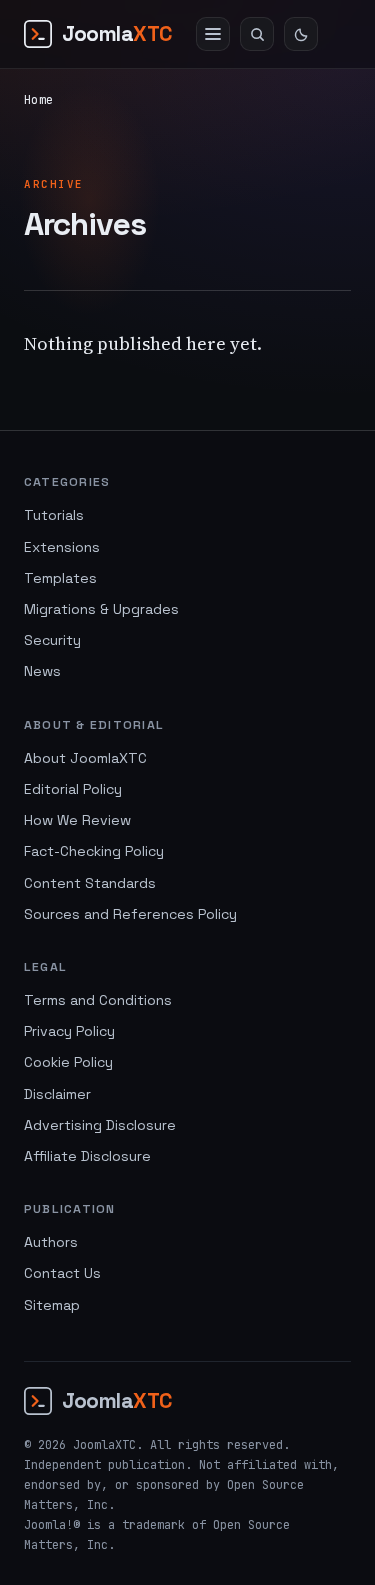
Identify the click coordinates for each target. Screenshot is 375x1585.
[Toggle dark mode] (301, 34)
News (42, 671)
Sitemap (52, 1305)
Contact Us (62, 1273)
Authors (51, 1242)
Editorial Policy (73, 789)
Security (52, 640)
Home (38, 100)
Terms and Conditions (98, 1000)
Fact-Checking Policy (94, 851)
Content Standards (90, 883)
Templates (60, 578)
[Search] (257, 34)
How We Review (77, 820)
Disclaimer (57, 1094)
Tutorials (54, 515)
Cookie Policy (68, 1062)
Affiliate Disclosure (87, 1156)
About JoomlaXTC (85, 758)
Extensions (62, 547)
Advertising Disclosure (100, 1125)
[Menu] (213, 34)
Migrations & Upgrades (101, 609)
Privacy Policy (69, 1031)
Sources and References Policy (130, 914)
